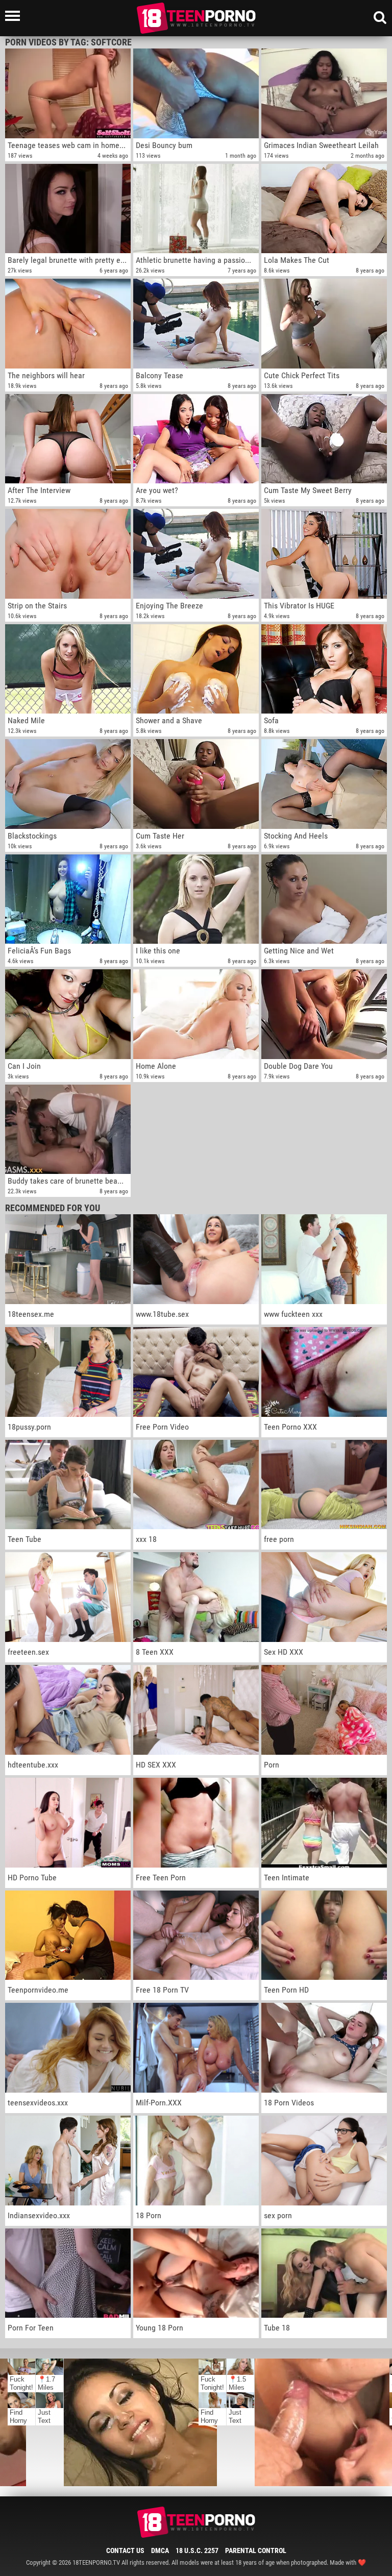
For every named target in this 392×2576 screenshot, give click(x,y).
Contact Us (125, 2550)
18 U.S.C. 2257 (197, 2550)
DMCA (160, 2550)
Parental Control (256, 2550)
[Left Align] (15, 16)
